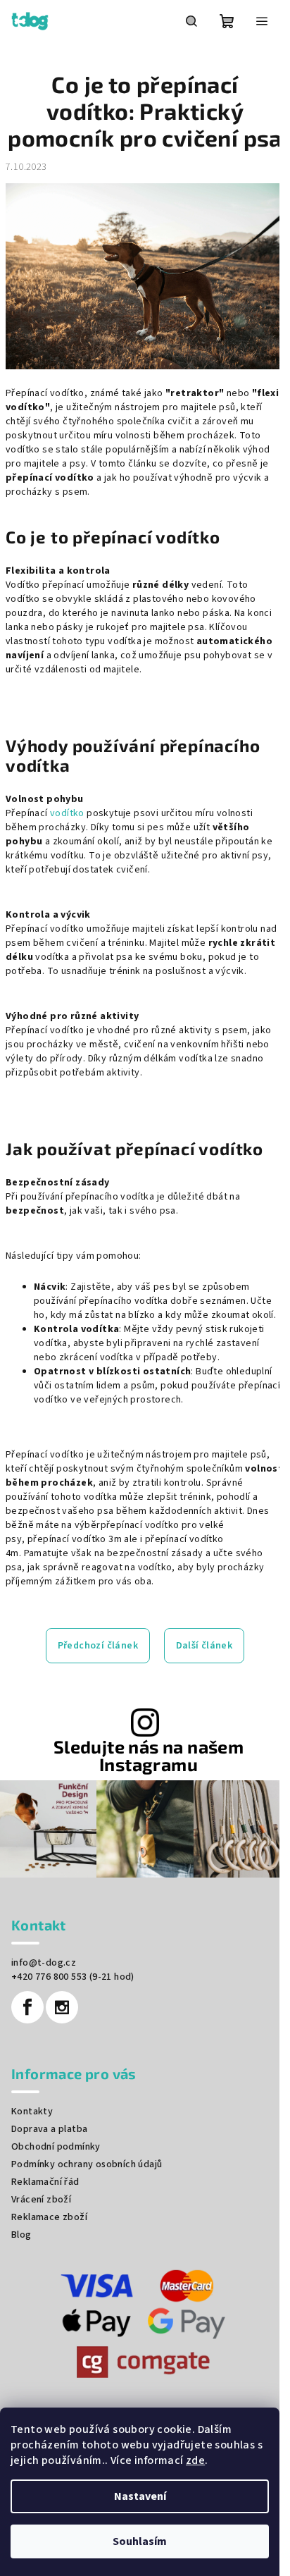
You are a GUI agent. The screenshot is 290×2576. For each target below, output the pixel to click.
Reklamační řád (45, 2182)
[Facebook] (27, 2007)
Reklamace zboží (49, 2217)
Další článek (204, 1646)
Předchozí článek (98, 1646)
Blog (21, 2235)
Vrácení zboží (41, 2200)
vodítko (67, 813)
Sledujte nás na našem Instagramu (149, 1756)
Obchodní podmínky (56, 2147)
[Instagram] (62, 2007)
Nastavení (140, 2496)
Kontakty (32, 2112)
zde (195, 2460)
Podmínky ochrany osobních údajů (87, 2164)
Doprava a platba (49, 2129)
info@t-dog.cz (44, 1963)
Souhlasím (140, 2541)
